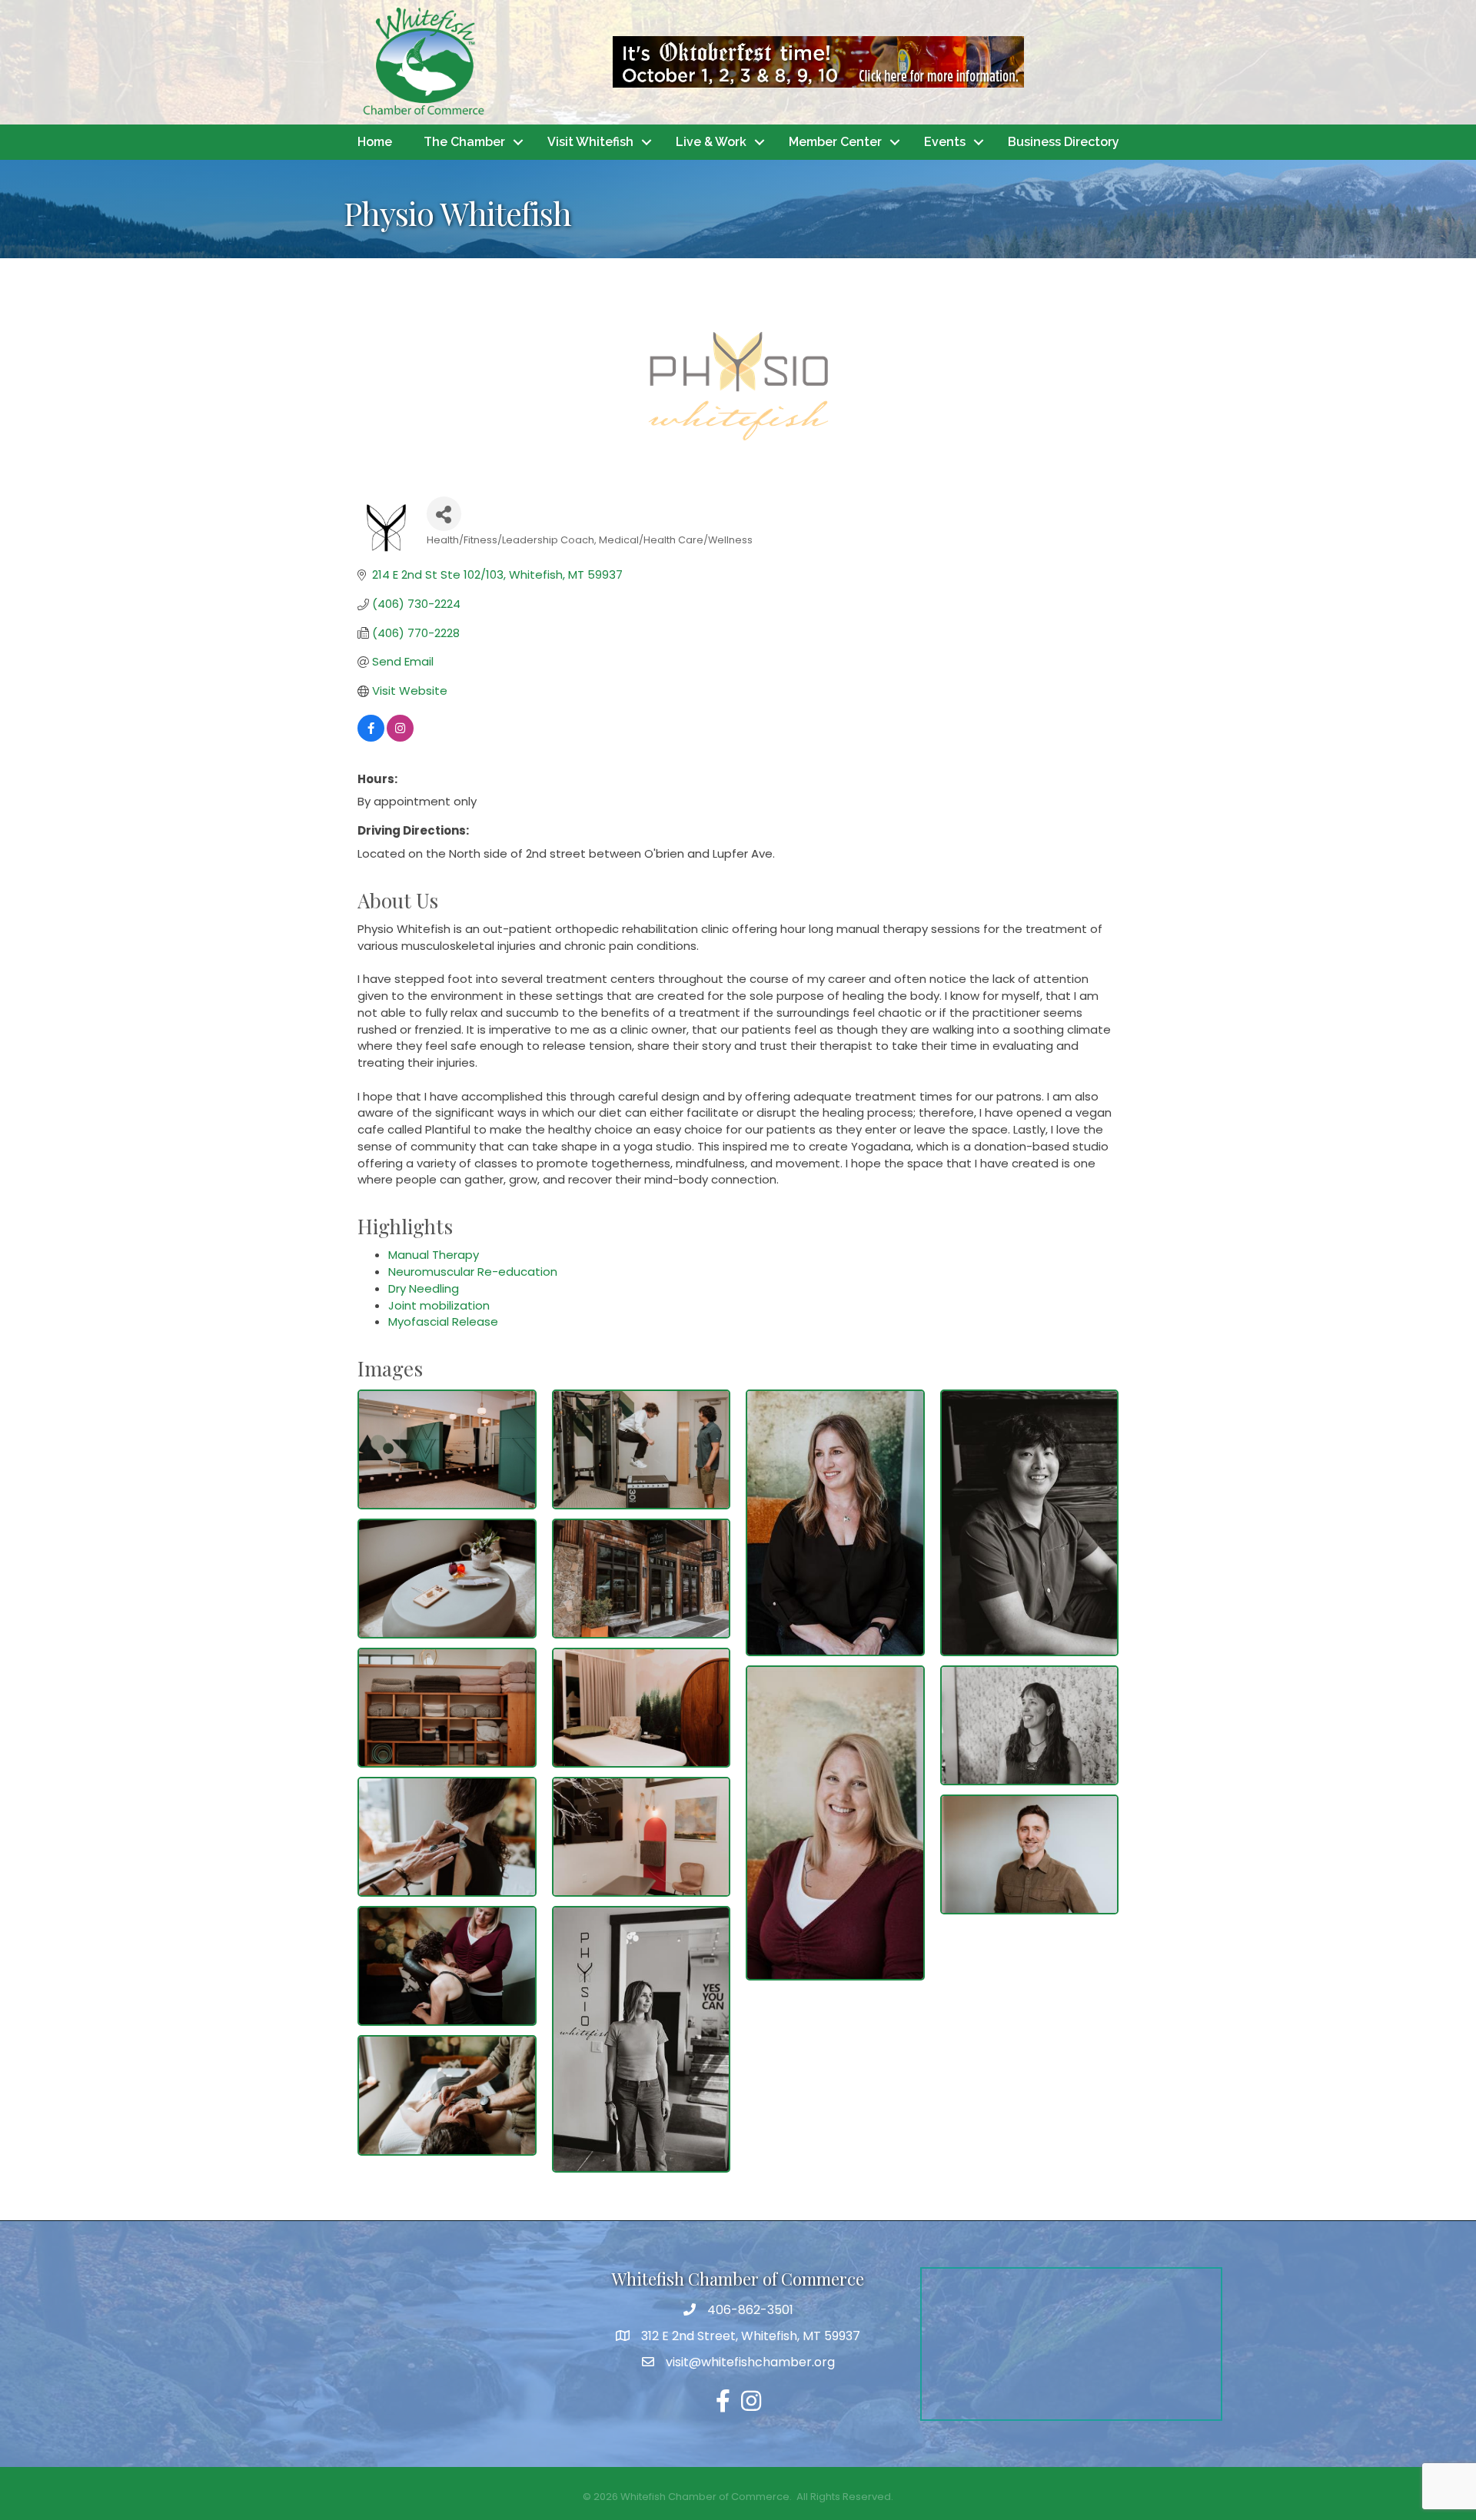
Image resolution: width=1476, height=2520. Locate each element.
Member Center (835, 142)
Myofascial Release (443, 1321)
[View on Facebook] (371, 737)
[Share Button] (444, 514)
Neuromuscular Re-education (473, 1272)
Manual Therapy (434, 1255)
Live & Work (711, 142)
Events (945, 142)
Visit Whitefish (590, 142)
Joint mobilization (439, 1305)
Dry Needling (424, 1288)
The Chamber (464, 142)
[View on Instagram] (400, 737)
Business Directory (1064, 142)
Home (375, 142)
